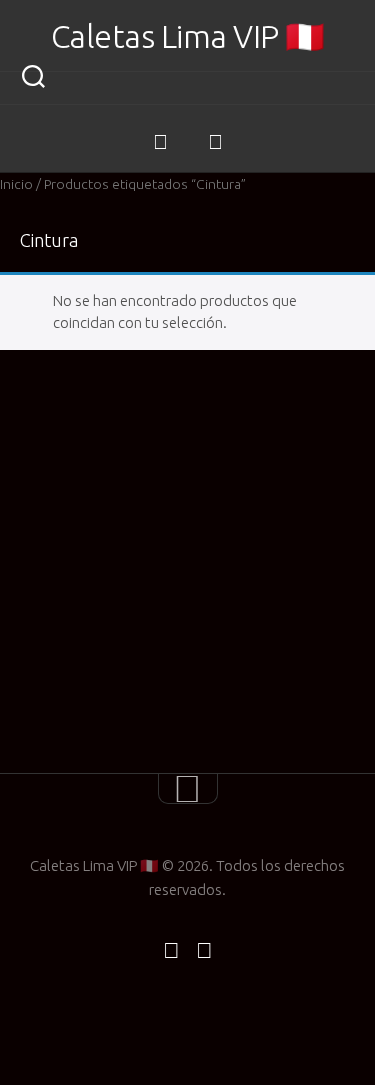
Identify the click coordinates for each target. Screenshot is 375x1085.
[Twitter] (215, 142)
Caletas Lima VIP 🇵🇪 (188, 36)
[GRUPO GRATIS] (160, 142)
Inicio (16, 184)
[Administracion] (188, 127)
